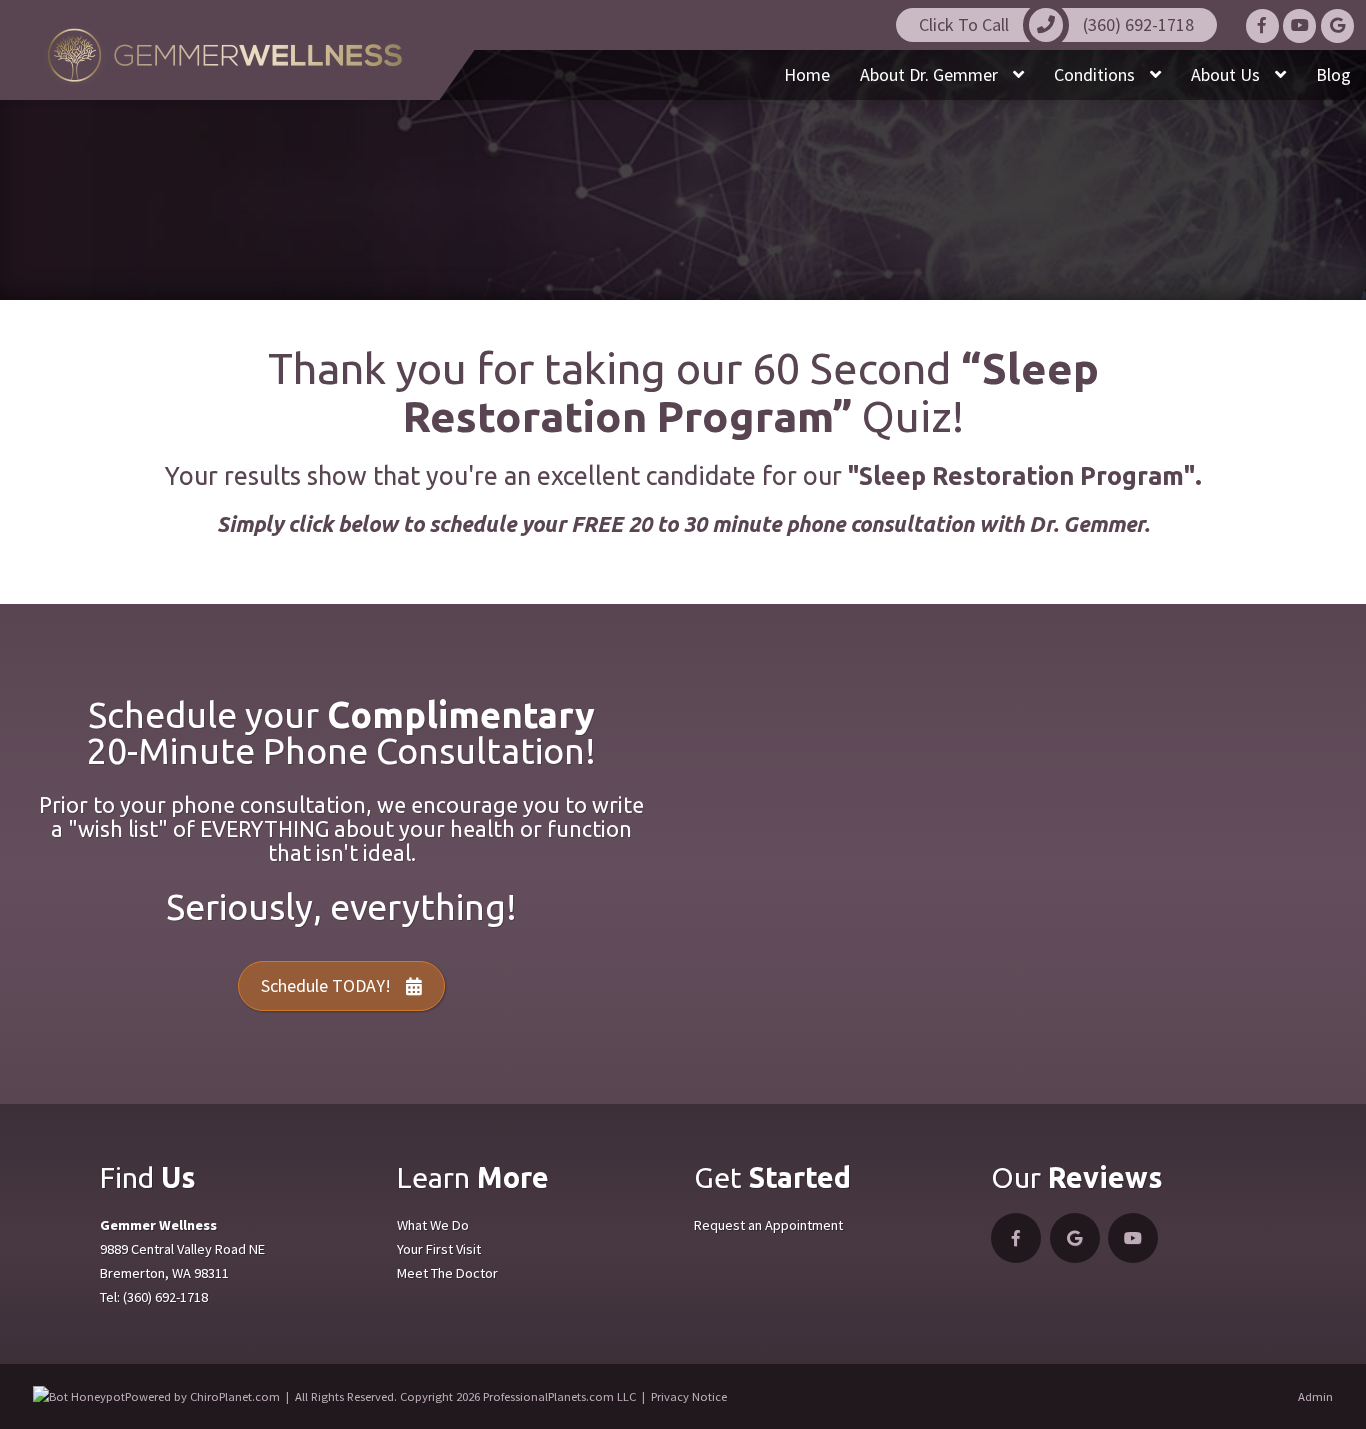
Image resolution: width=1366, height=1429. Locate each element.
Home (807, 74)
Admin (1315, 1396)
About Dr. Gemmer (931, 74)
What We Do (433, 1225)
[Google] (1337, 25)
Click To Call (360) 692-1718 (1057, 24)
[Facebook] (1262, 25)
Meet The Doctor (447, 1273)
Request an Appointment (768, 1225)
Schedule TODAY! (326, 985)
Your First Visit (439, 1249)
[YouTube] (1299, 25)
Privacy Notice (689, 1396)
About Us (1227, 74)
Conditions (1096, 74)
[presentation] (79, 1396)
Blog (1333, 74)
